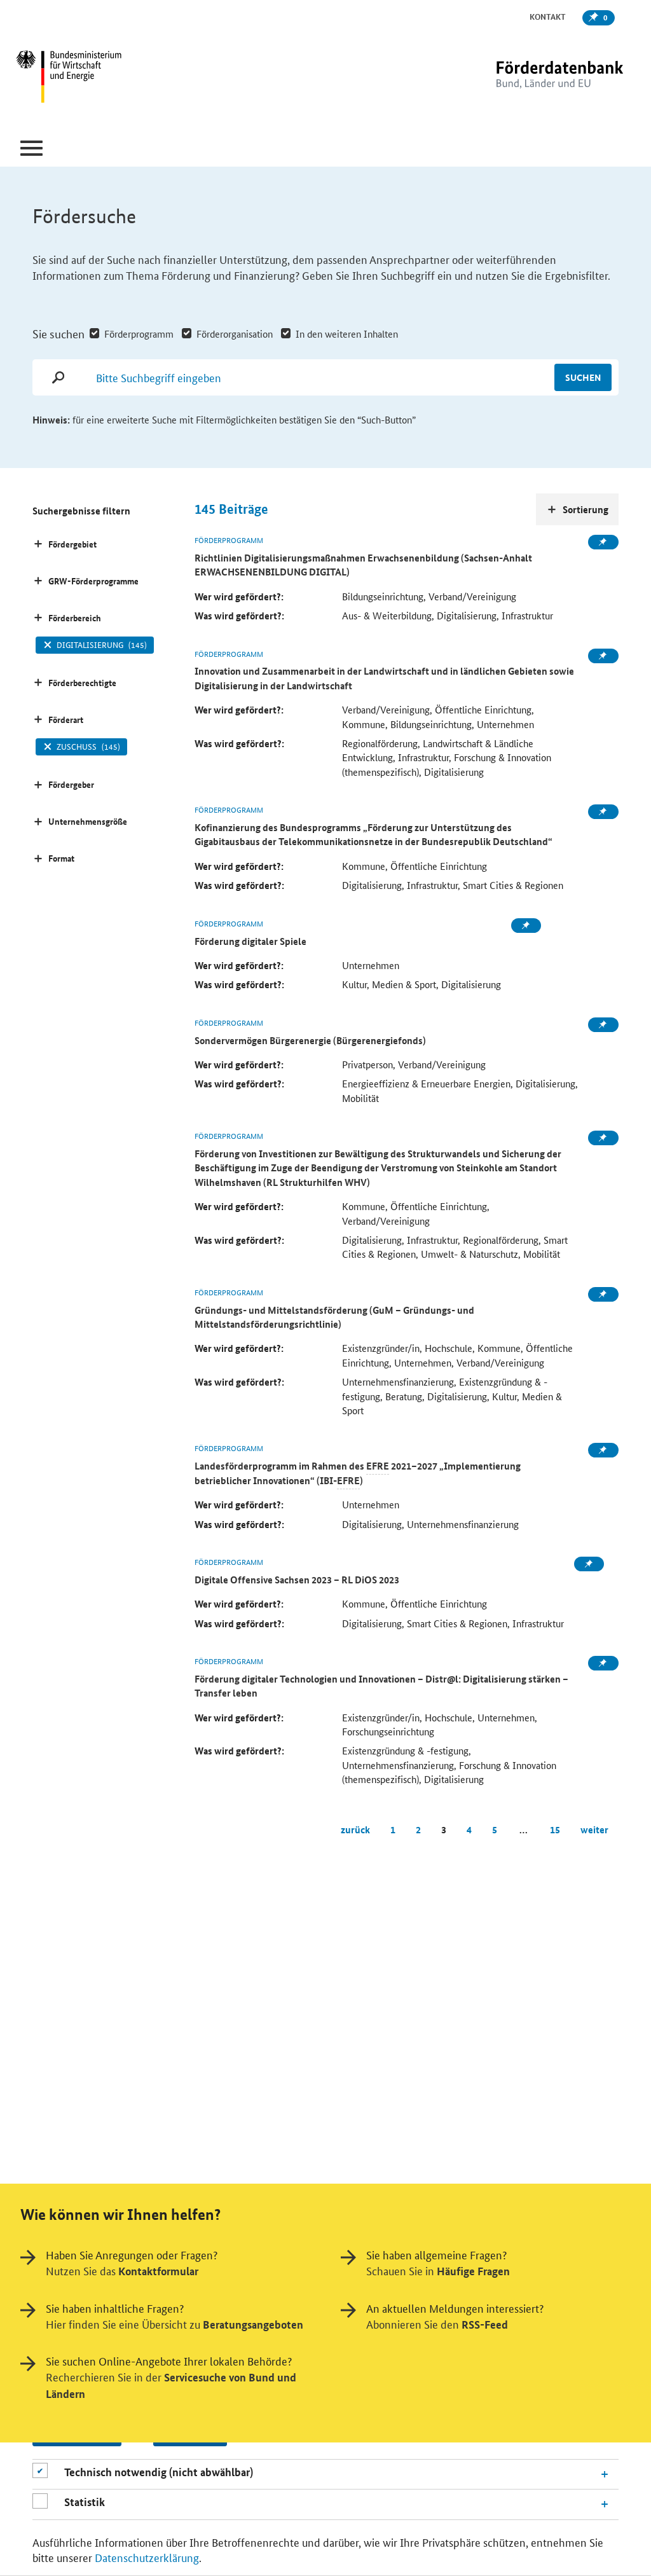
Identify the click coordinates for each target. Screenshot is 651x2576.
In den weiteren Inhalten (347, 334)
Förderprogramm (139, 334)
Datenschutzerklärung (147, 2557)
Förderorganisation (235, 334)
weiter (594, 1829)
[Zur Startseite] (533, 78)
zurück (355, 1829)
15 (555, 1829)
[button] (31, 148)
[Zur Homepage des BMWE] (119, 78)
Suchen (583, 377)
